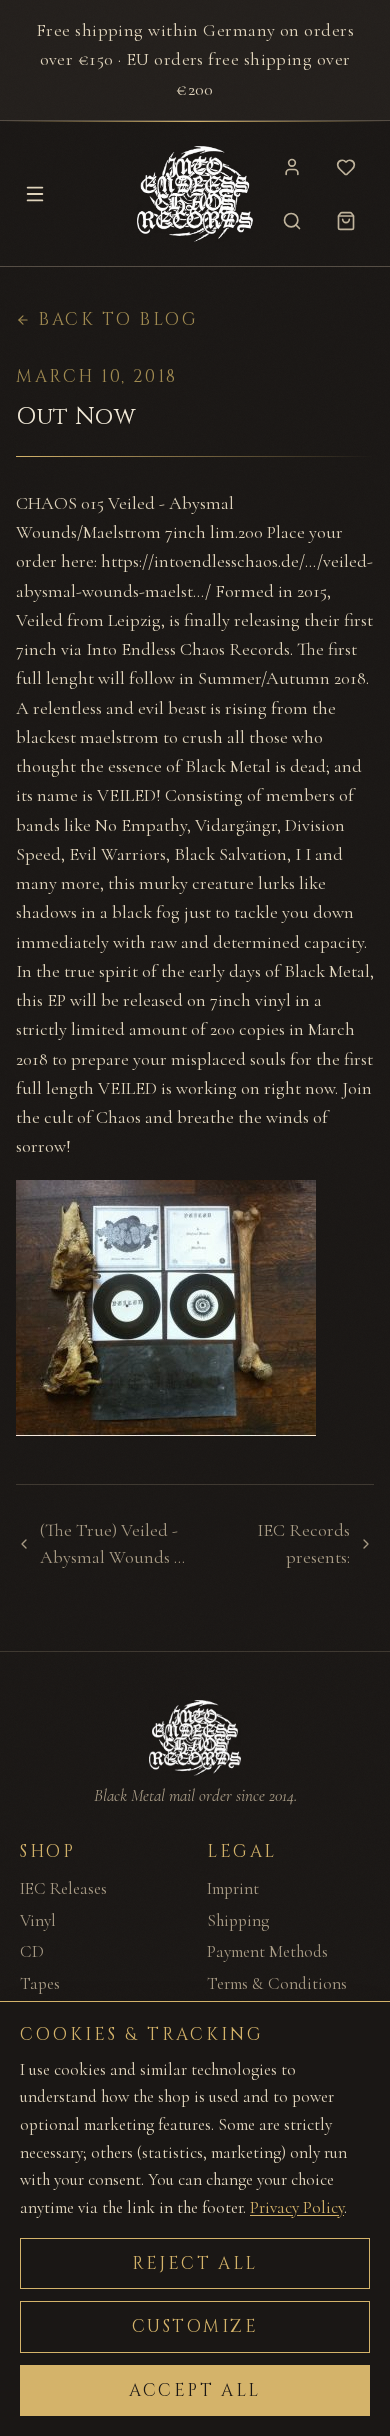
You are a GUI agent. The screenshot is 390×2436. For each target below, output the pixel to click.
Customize (195, 2326)
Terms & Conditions (277, 1983)
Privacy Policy (297, 2207)
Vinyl (38, 1920)
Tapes (40, 1983)
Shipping (238, 1920)
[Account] (292, 167)
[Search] (292, 221)
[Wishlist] (346, 167)
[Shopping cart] (346, 221)
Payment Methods (267, 1951)
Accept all (195, 2390)
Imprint (233, 1888)
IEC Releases (63, 1888)
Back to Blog (118, 319)
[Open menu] (35, 194)
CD (32, 1951)
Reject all (195, 2263)
